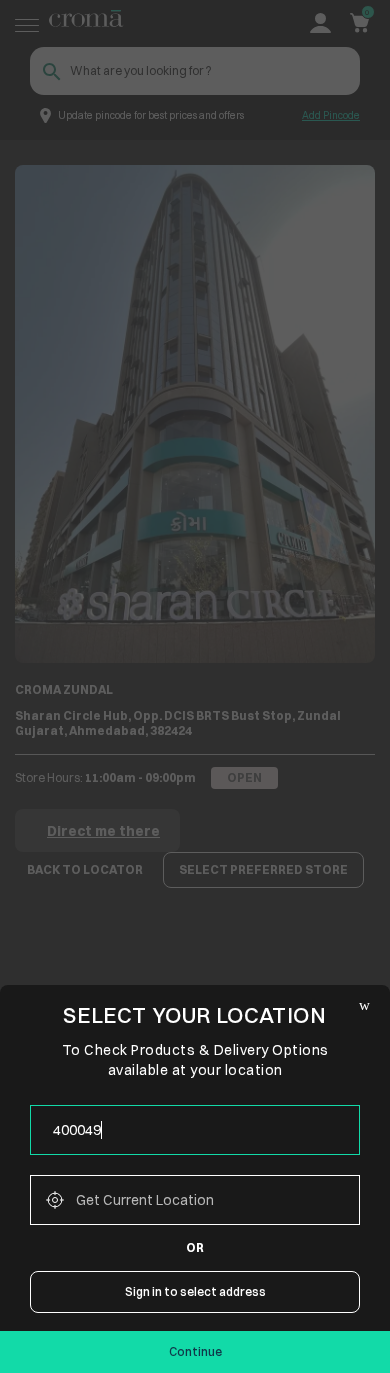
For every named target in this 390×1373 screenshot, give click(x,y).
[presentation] (195, 1130)
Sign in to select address (195, 1291)
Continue (195, 1351)
